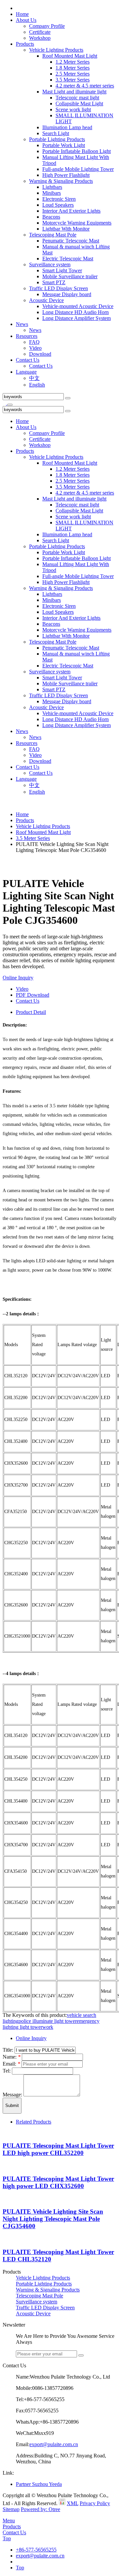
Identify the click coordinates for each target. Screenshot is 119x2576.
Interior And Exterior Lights (71, 211)
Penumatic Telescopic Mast (71, 241)
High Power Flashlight (66, 175)
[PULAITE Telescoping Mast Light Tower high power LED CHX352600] (4, 2166)
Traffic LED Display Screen (59, 288)
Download (40, 354)
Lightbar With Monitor (66, 229)
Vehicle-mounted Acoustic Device (78, 306)
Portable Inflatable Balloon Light (77, 151)
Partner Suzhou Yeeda (39, 2484)
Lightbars (52, 187)
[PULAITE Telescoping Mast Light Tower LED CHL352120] (4, 2239)
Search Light (56, 133)
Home (22, 14)
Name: (12, 2057)
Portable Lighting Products (57, 139)
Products (25, 44)
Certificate (40, 32)
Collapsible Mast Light (79, 104)
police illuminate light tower (48, 2021)
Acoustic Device (46, 300)
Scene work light (73, 109)
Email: (11, 2064)
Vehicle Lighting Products (56, 50)
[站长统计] (62, 2503)
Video (35, 348)
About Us (26, 20)
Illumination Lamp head (67, 127)
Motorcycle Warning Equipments (77, 223)
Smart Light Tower (62, 270)
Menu (9, 2521)
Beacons (51, 217)
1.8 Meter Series (73, 68)
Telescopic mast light (77, 98)
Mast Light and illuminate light (74, 92)
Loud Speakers (58, 205)
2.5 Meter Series (73, 74)
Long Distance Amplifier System (77, 318)
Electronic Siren (59, 199)
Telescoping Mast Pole (53, 235)
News (22, 324)
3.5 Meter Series (73, 80)
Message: (13, 2095)
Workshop (40, 38)
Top (7, 2538)
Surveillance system (50, 264)
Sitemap (11, 2509)
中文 (34, 378)
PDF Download (33, 995)
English (37, 385)
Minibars (52, 193)
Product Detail (31, 1012)
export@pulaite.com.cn (54, 2444)
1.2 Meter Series (73, 62)
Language (26, 372)
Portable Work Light (64, 145)
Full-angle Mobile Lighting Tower (78, 169)
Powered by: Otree (40, 2509)
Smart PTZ (54, 282)
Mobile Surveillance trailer (70, 276)
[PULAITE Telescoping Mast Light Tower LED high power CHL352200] (4, 2133)
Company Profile (47, 26)
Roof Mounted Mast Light (70, 56)
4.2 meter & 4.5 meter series (85, 86)
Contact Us (28, 360)
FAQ (34, 342)
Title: (9, 2050)
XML (73, 2503)
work (48, 2027)
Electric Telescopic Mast (68, 259)
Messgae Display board (67, 294)
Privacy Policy (95, 2503)
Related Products (34, 2122)
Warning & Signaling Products (61, 181)
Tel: (7, 2071)
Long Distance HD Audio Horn (76, 312)
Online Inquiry (18, 978)
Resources (27, 336)
